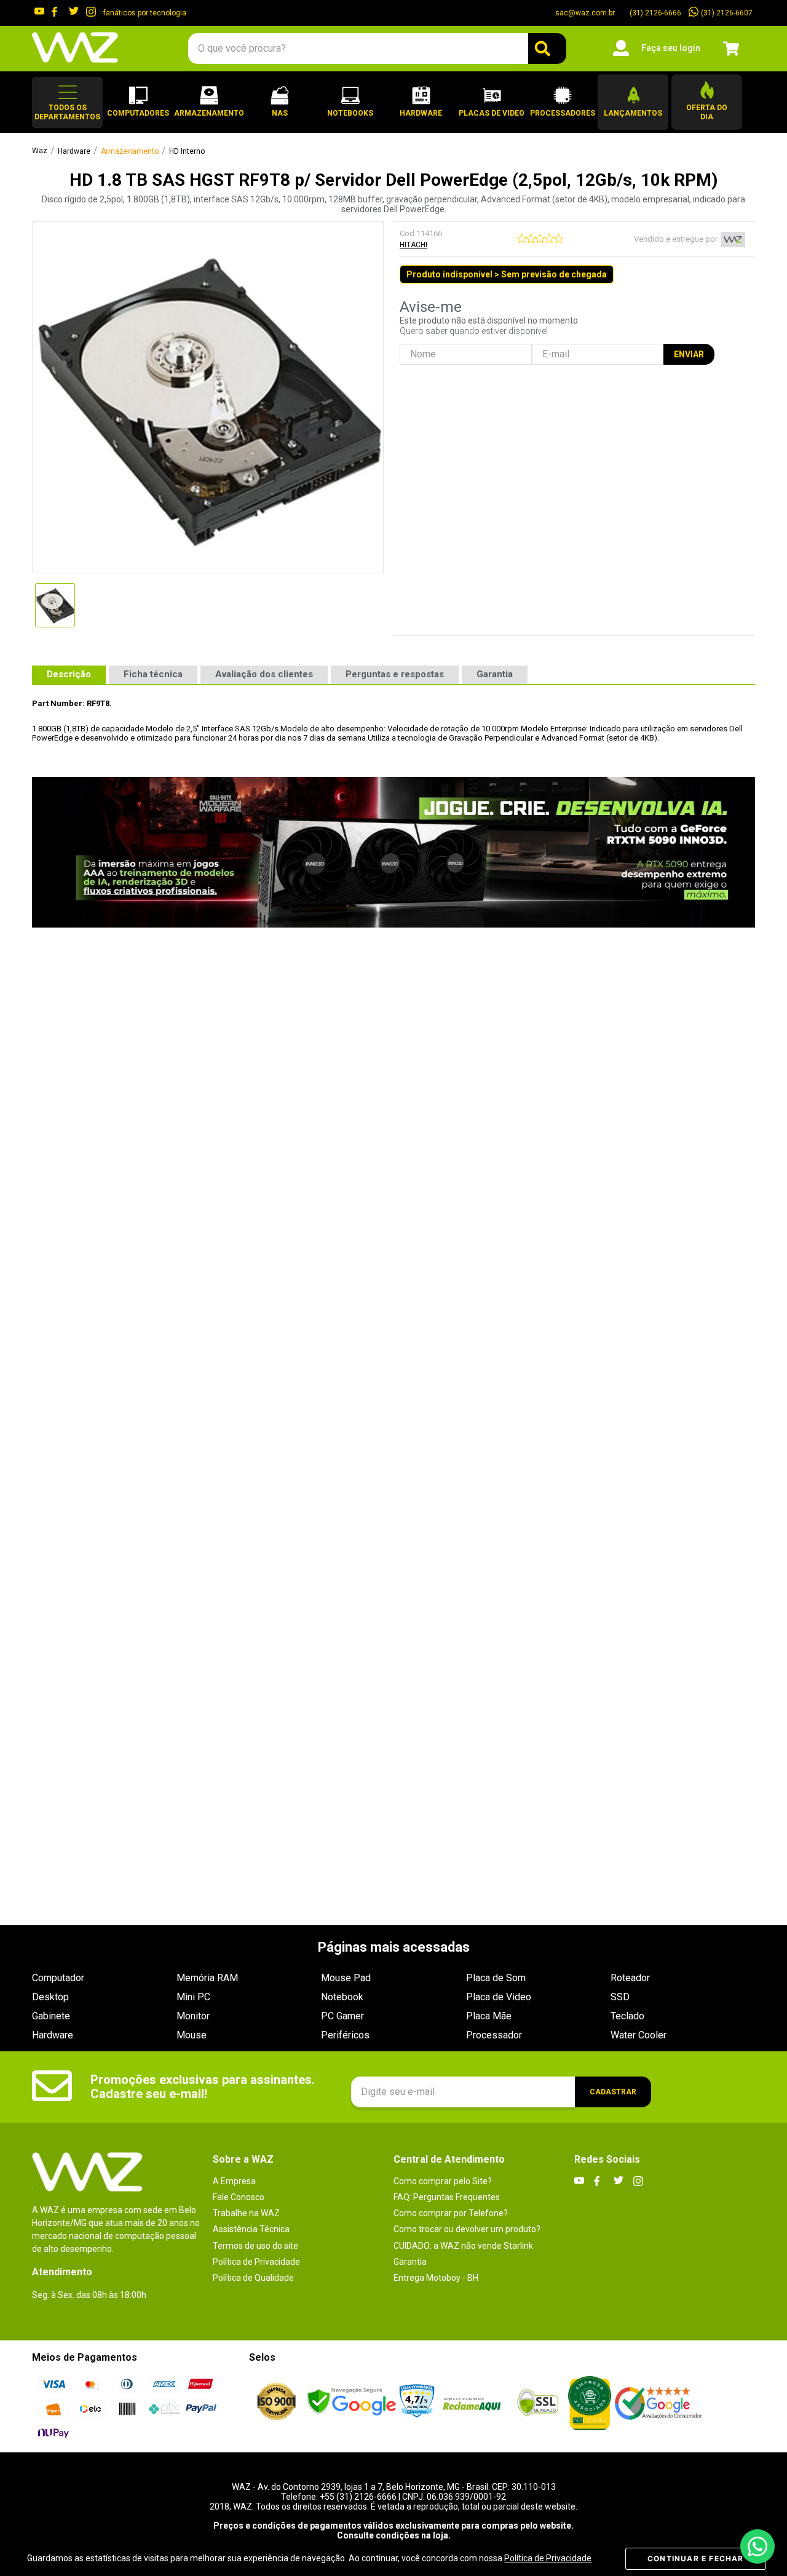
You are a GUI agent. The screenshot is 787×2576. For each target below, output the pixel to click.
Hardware (74, 152)
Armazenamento (130, 152)
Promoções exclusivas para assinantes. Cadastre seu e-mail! (203, 2087)
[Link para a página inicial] (40, 151)
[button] (67, 102)
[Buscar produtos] (547, 49)
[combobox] (377, 49)
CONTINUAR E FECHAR (696, 2558)
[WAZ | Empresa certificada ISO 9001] (276, 2403)
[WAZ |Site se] (351, 2403)
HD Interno (187, 152)
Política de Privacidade (548, 2558)
